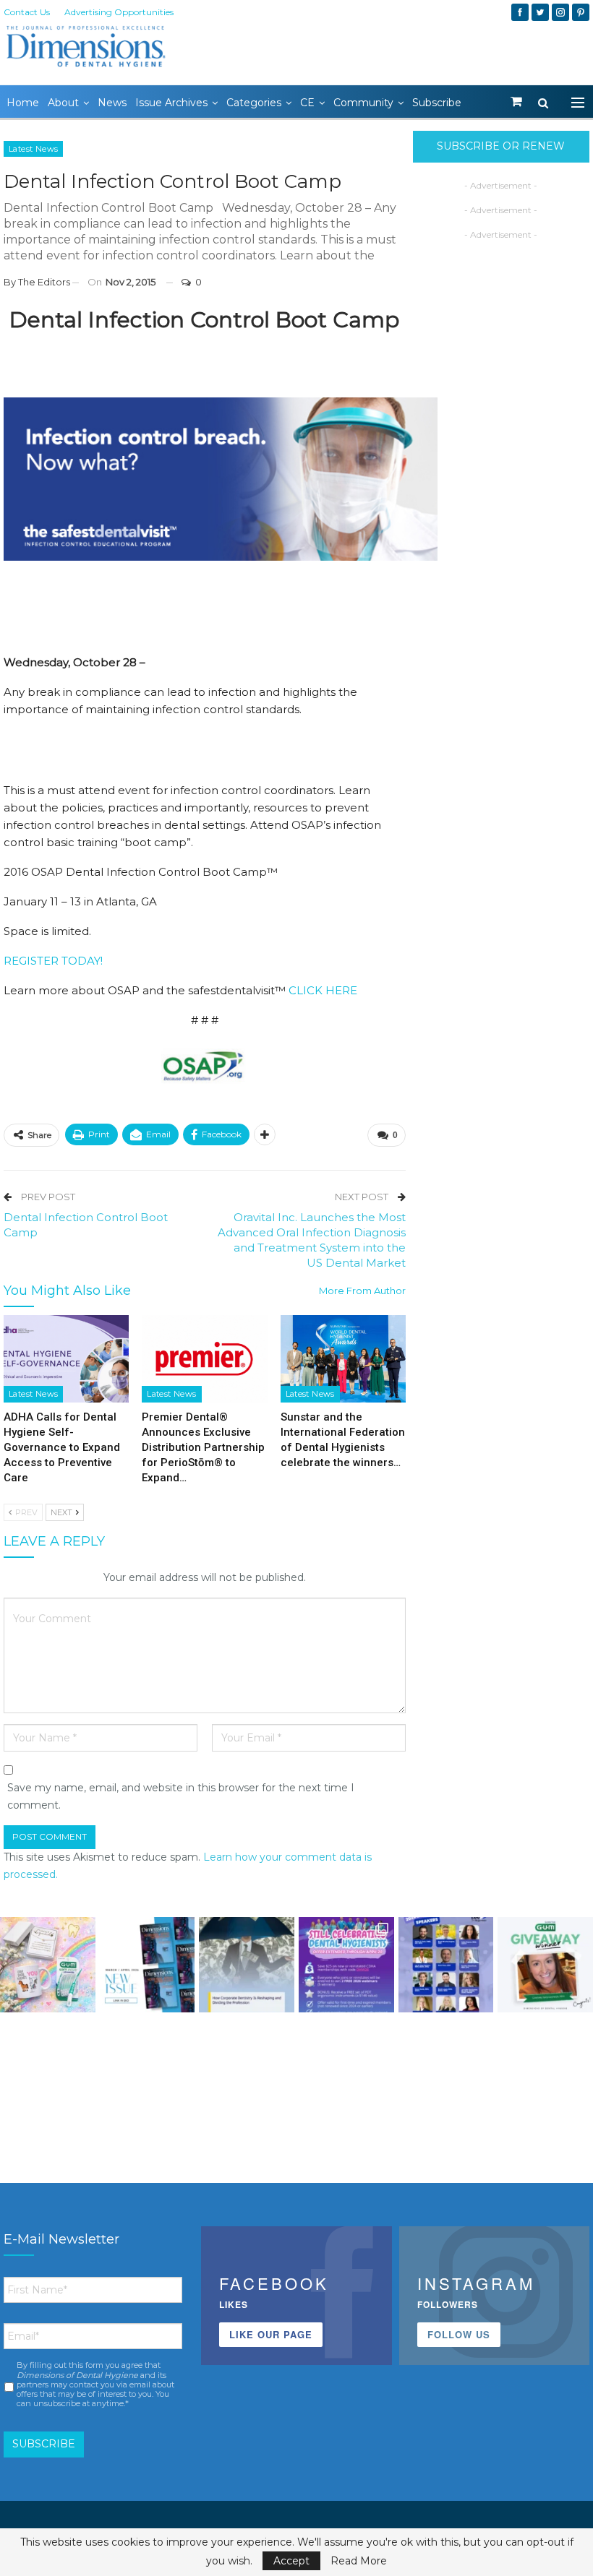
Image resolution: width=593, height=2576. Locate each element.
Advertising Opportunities (119, 12)
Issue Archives (171, 103)
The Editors (44, 282)
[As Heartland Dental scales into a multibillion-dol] (247, 1965)
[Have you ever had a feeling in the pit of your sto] (148, 1965)
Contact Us (27, 12)
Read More (359, 2561)
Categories (254, 103)
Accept (291, 2561)
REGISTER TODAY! (53, 961)
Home (23, 103)
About (63, 103)
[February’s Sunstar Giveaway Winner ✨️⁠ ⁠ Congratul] (545, 1965)
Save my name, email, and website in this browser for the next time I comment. (181, 1796)
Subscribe (437, 103)
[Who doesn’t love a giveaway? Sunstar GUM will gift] (48, 1965)
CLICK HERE (323, 990)
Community (363, 103)
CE (307, 103)
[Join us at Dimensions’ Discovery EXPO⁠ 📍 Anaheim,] (446, 1965)
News (112, 103)
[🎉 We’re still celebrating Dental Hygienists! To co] (346, 1965)
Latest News (33, 149)
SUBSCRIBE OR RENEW (501, 146)
